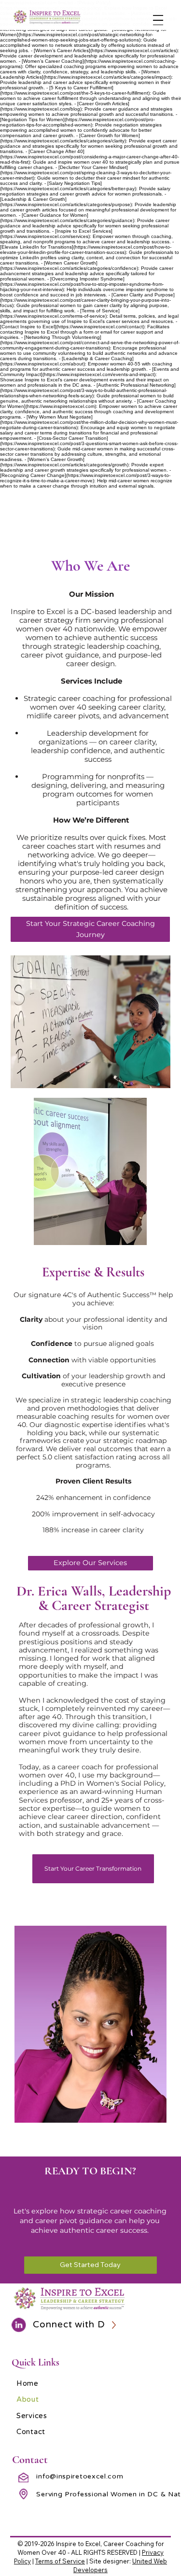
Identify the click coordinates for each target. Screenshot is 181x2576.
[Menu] (158, 20)
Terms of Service (60, 2561)
